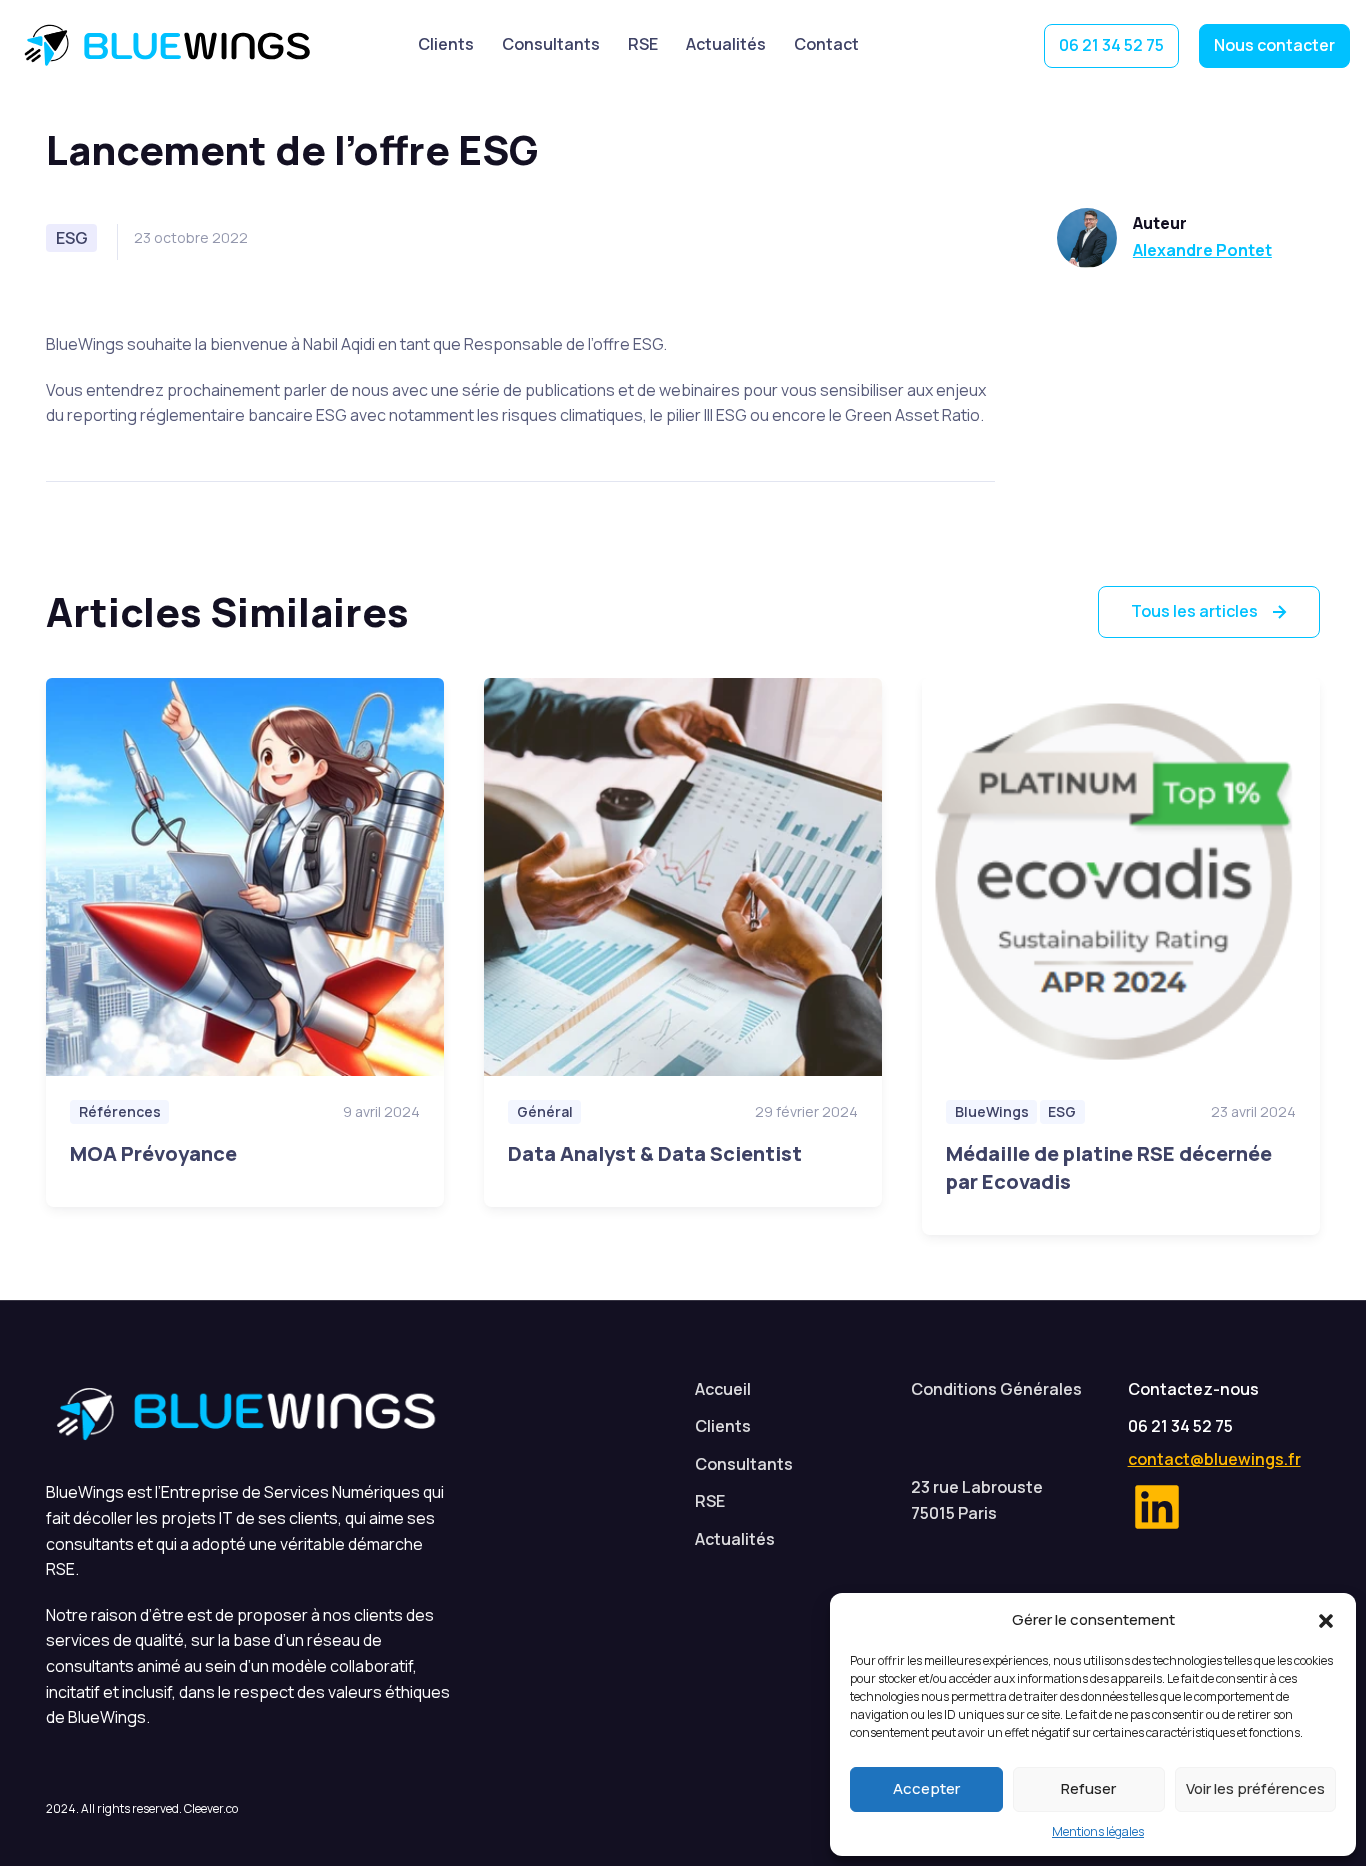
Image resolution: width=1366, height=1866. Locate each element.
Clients (446, 44)
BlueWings (182, 46)
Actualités (726, 44)
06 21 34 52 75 (1111, 45)
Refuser (1088, 1788)
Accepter (926, 1788)
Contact (826, 44)
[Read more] (245, 877)
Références (120, 1111)
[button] (1326, 1620)
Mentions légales (1098, 1831)
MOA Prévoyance (153, 1153)
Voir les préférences (1255, 1788)
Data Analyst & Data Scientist (655, 1153)
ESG (72, 238)
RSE (643, 44)
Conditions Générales (996, 1389)
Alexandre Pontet (1202, 250)
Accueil (723, 1389)
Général (545, 1111)
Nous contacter (1274, 45)
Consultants (551, 44)
